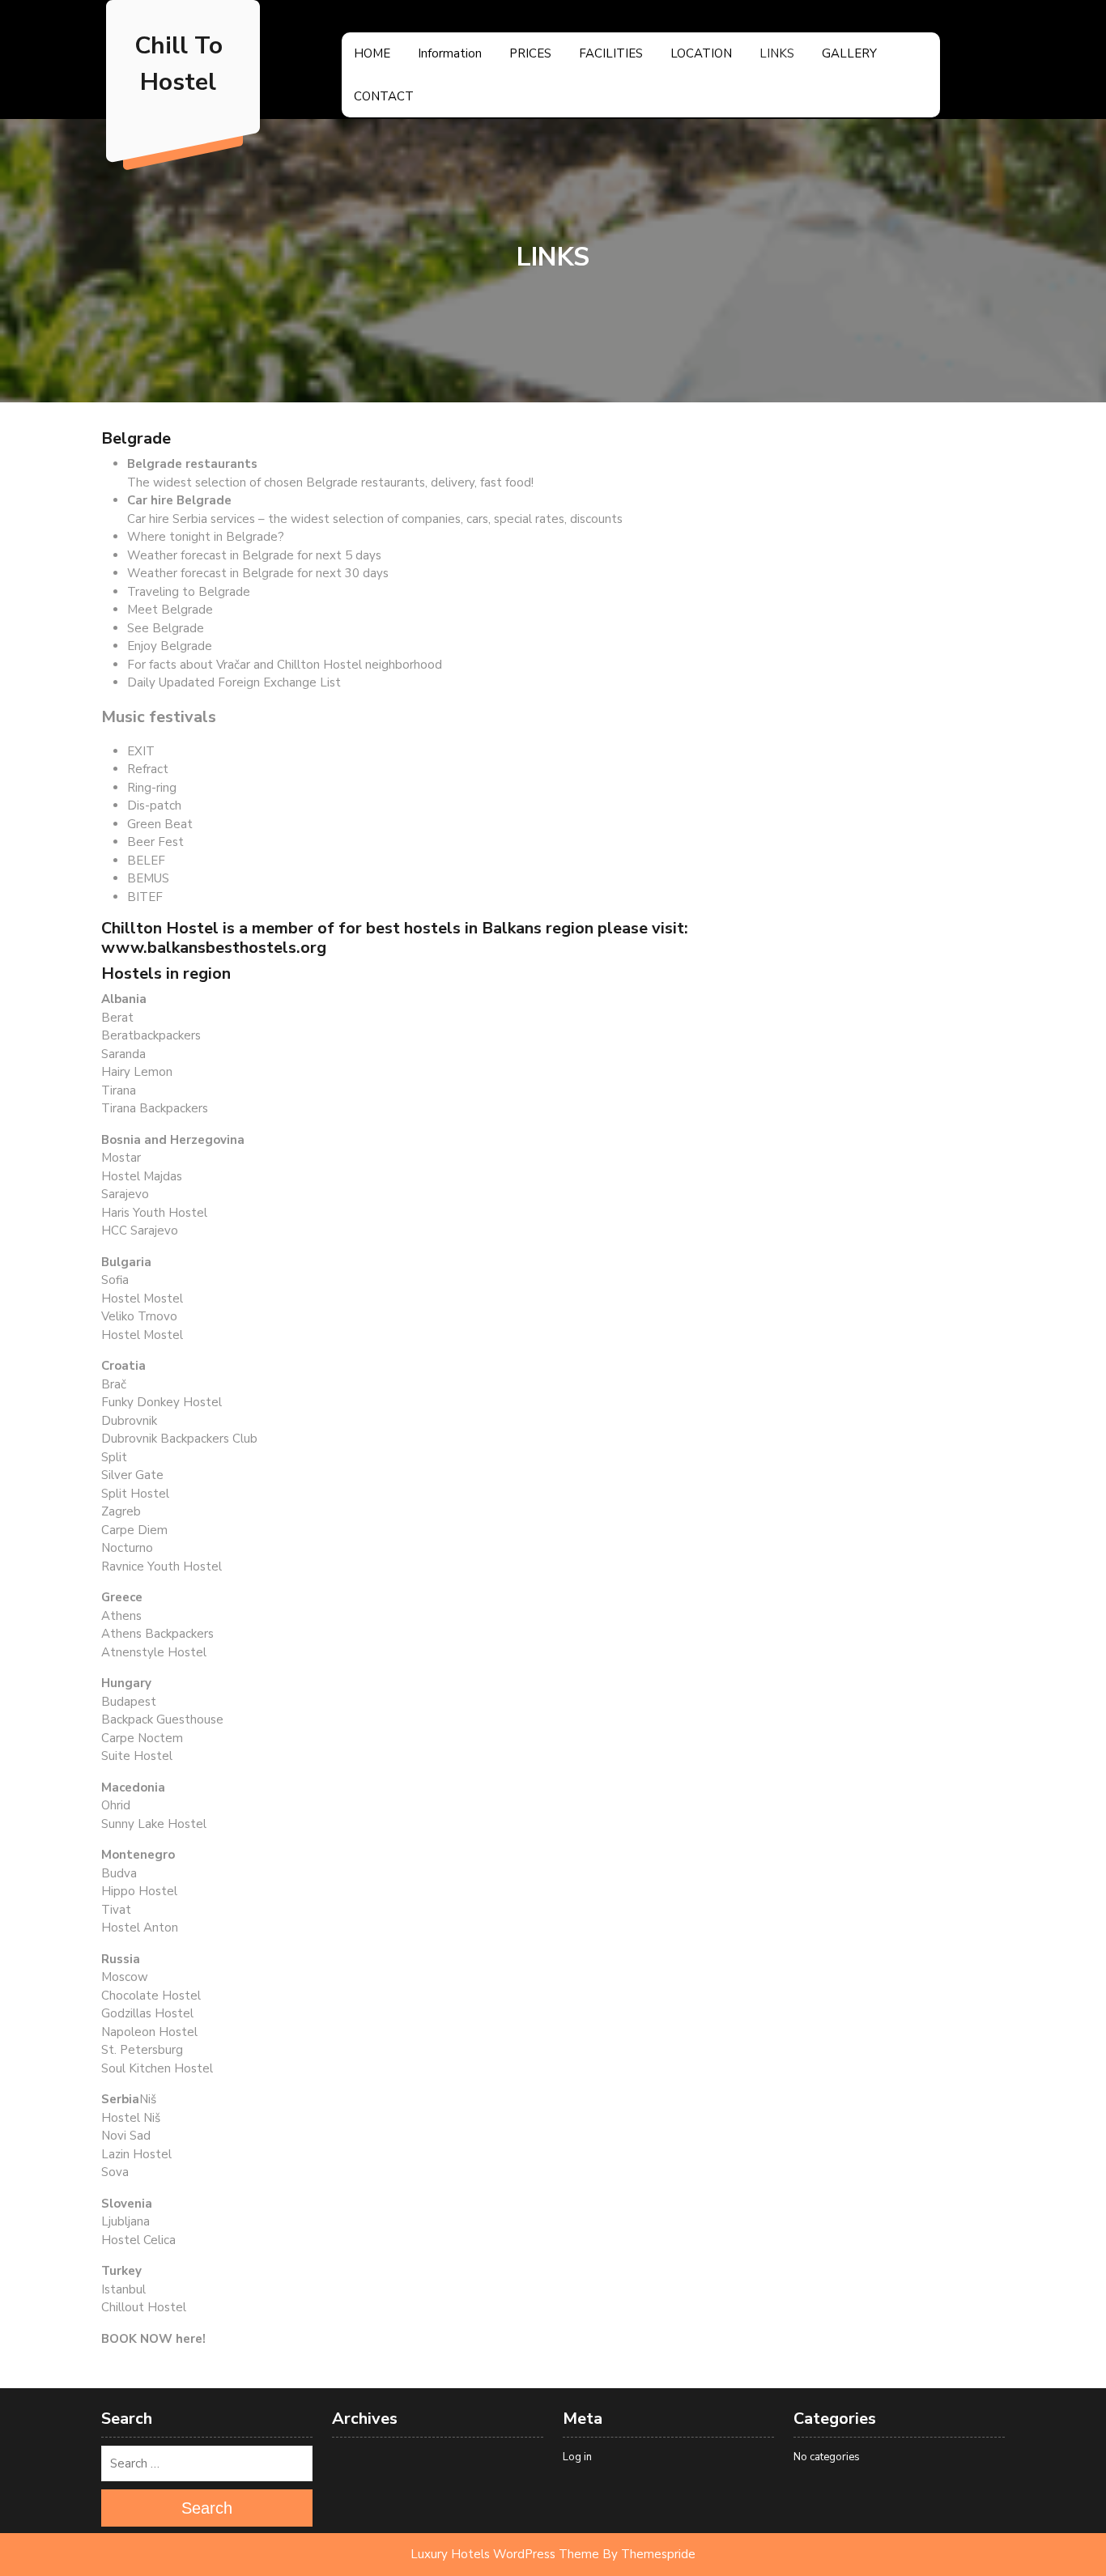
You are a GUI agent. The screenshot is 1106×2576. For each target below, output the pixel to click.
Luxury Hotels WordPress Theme (505, 2554)
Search (207, 2508)
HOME (372, 53)
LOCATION (701, 53)
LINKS (777, 53)
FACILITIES (611, 53)
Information (450, 53)
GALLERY (849, 53)
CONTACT (384, 96)
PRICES (530, 53)
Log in (577, 2457)
